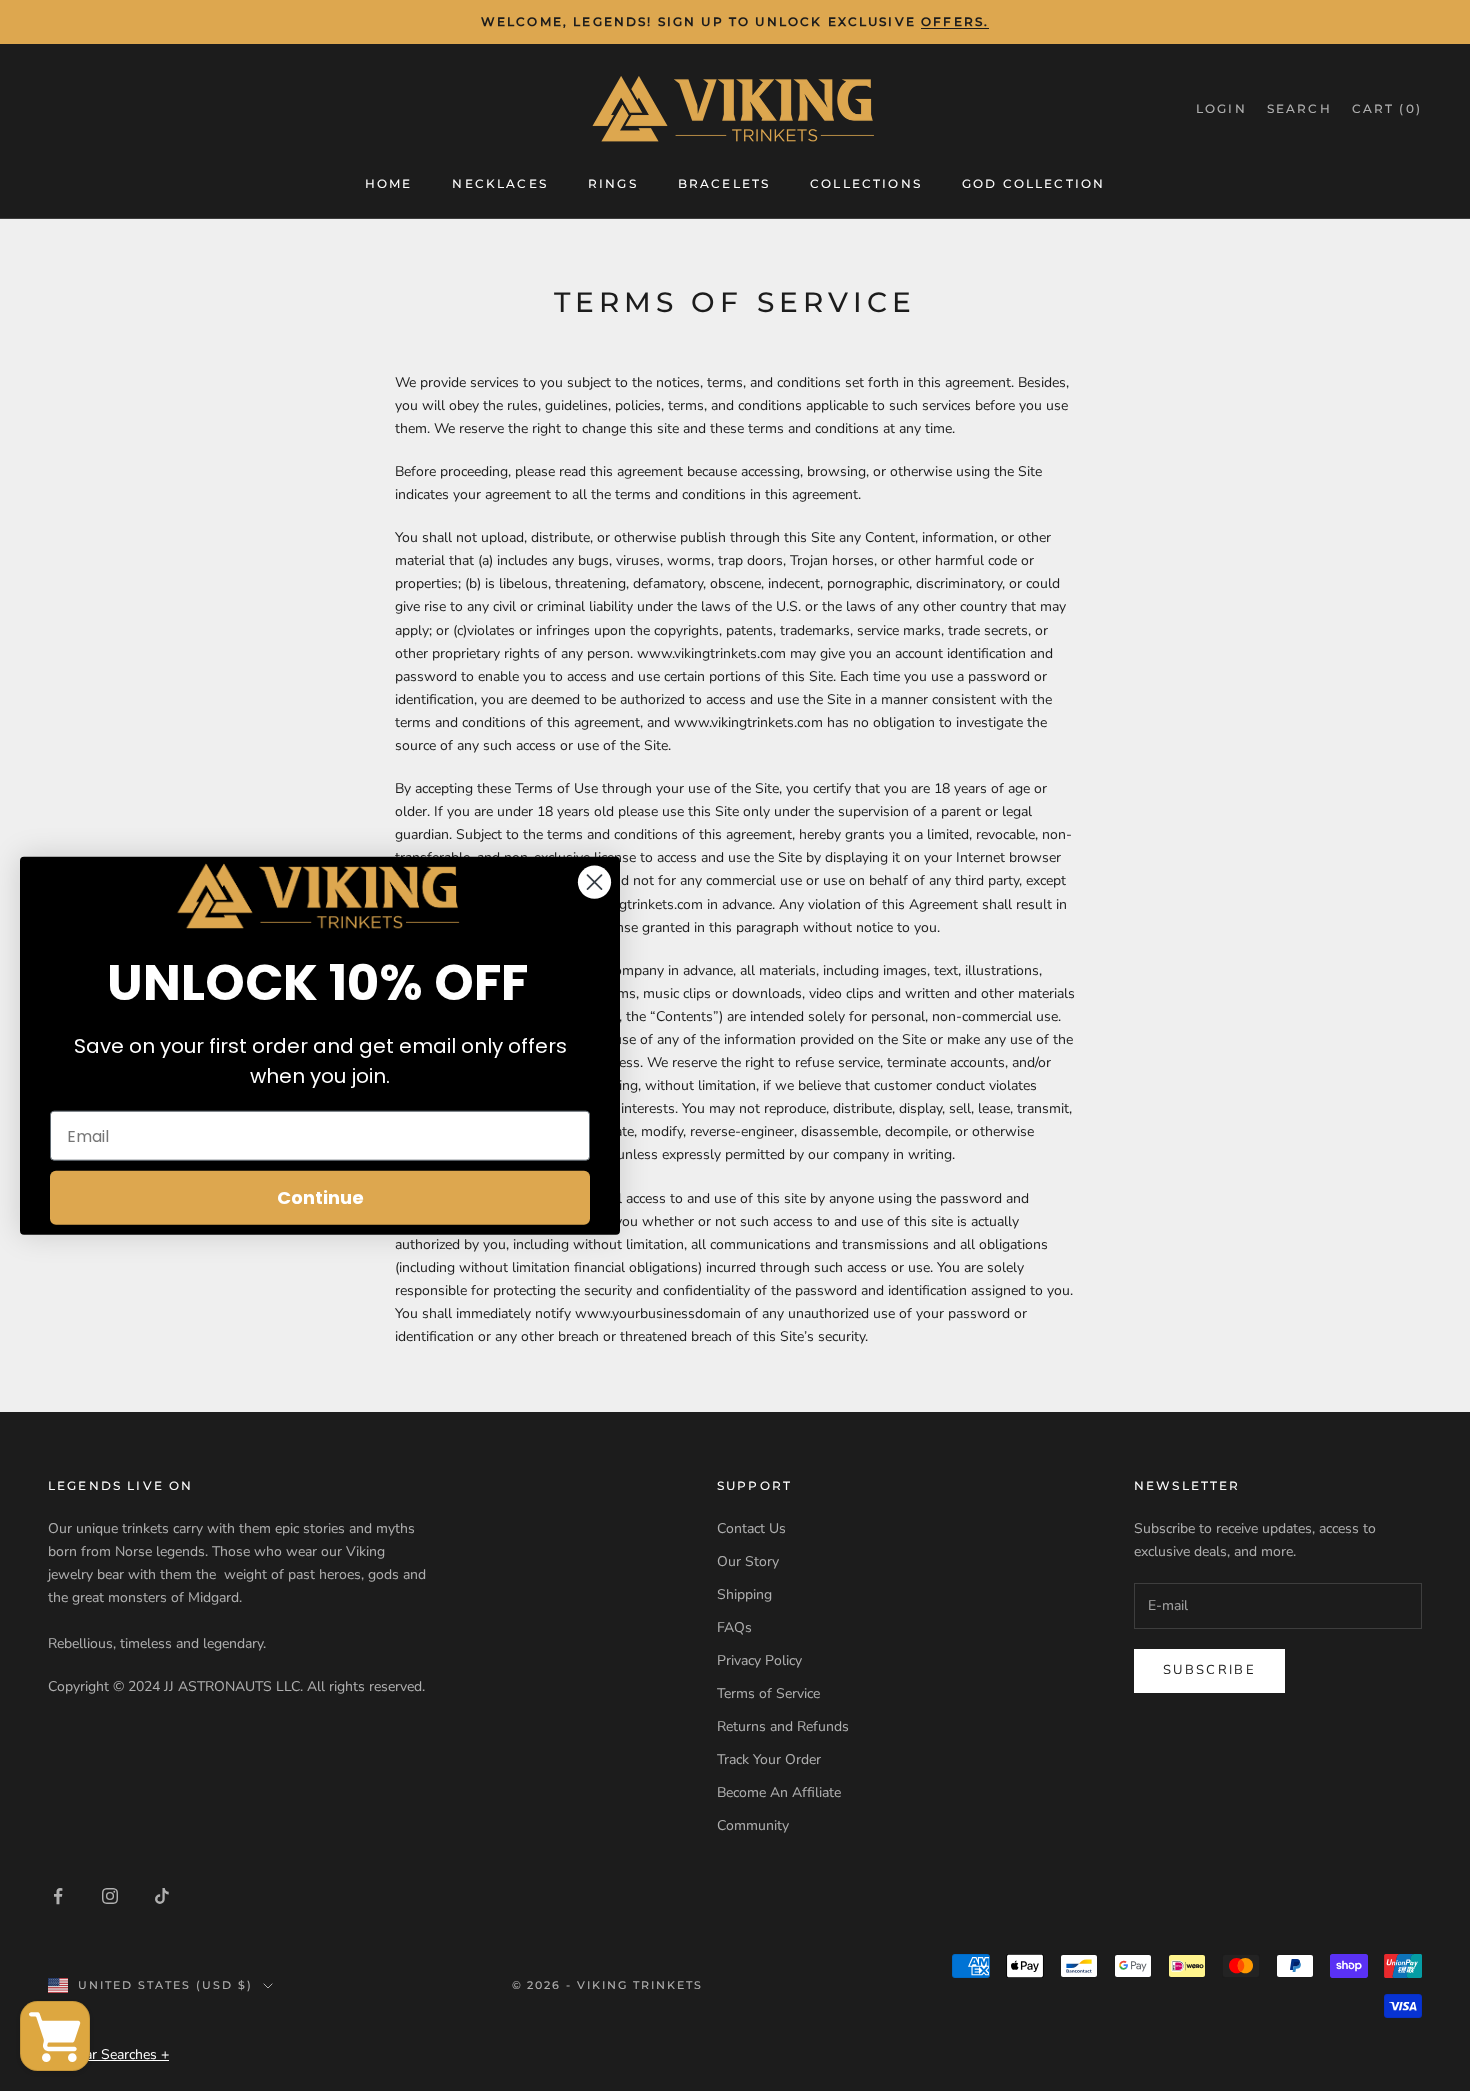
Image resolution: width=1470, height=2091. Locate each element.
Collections (866, 182)
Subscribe (1209, 1670)
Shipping (744, 1594)
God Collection (1033, 182)
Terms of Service (768, 1693)
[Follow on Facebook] (58, 1896)
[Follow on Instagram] (110, 1896)
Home (389, 182)
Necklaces (499, 182)
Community (753, 1825)
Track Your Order (769, 1759)
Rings (613, 182)
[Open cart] (55, 2036)
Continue (320, 1197)
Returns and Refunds (783, 1726)
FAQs (734, 1627)
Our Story (748, 1561)
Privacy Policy (759, 1660)
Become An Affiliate (779, 1792)
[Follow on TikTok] (162, 1896)
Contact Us (751, 1528)
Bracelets (724, 182)
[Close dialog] (594, 881)
